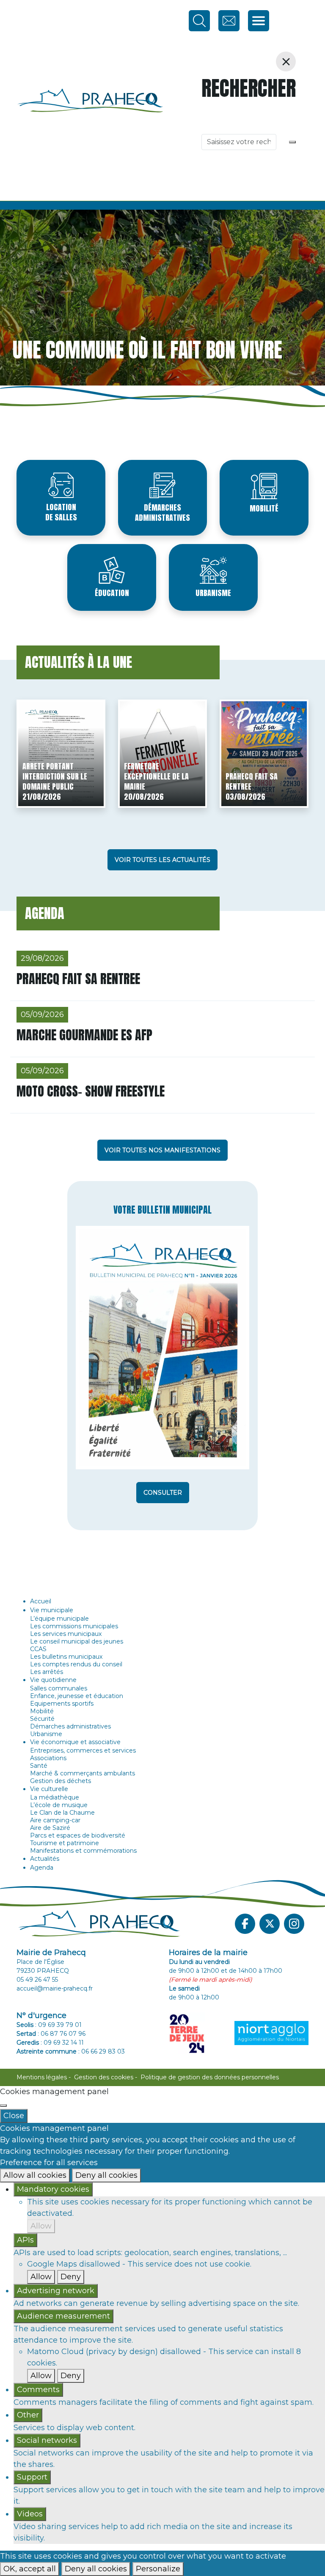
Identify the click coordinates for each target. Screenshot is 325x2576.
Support (32, 2477)
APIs (25, 2240)
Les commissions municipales (74, 1626)
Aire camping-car (55, 1820)
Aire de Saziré (50, 1828)
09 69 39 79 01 (60, 2025)
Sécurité (42, 1719)
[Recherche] (292, 142)
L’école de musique (59, 1805)
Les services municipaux (66, 1634)
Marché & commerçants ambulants (83, 1773)
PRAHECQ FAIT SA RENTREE (252, 781)
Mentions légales (42, 2077)
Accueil (41, 1601)
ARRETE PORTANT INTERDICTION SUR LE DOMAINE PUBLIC (55, 776)
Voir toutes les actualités (162, 860)
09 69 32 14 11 (64, 2043)
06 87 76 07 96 (63, 2034)
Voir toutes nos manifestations (162, 1150)
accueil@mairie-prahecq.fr (55, 1988)
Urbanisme (213, 593)
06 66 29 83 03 (103, 2051)
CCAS (38, 1649)
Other (28, 2415)
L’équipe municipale (59, 1619)
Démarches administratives (162, 513)
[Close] (3, 2106)
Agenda (42, 1868)
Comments (38, 2390)
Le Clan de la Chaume (62, 1813)
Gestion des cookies (104, 2077)
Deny (71, 2277)
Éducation (112, 593)
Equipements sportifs (62, 1704)
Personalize (158, 2569)
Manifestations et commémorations (83, 1851)
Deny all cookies (106, 2175)
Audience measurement (63, 2316)
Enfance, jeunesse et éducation (77, 1696)
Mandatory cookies (53, 2189)
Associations (48, 1758)
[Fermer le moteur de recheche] (286, 62)
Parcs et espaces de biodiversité (78, 1835)
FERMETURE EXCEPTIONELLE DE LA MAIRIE (156, 776)
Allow (41, 2226)
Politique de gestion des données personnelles (210, 2077)
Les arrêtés (47, 1672)
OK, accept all (30, 2569)
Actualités (45, 1859)
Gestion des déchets (61, 1781)
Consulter (163, 1493)
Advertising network (56, 2291)
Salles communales (59, 1688)
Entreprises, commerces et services (83, 1750)
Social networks (47, 2440)
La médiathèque (55, 1797)
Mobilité (264, 508)
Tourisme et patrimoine (65, 1843)
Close (14, 2116)
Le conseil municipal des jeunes (77, 1641)
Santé (39, 1766)
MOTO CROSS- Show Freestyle (91, 1091)
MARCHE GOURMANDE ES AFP (84, 1035)
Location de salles (61, 512)
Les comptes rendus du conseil (76, 1664)
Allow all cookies (35, 2175)
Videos (30, 2514)
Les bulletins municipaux (66, 1657)
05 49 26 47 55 (37, 1980)
